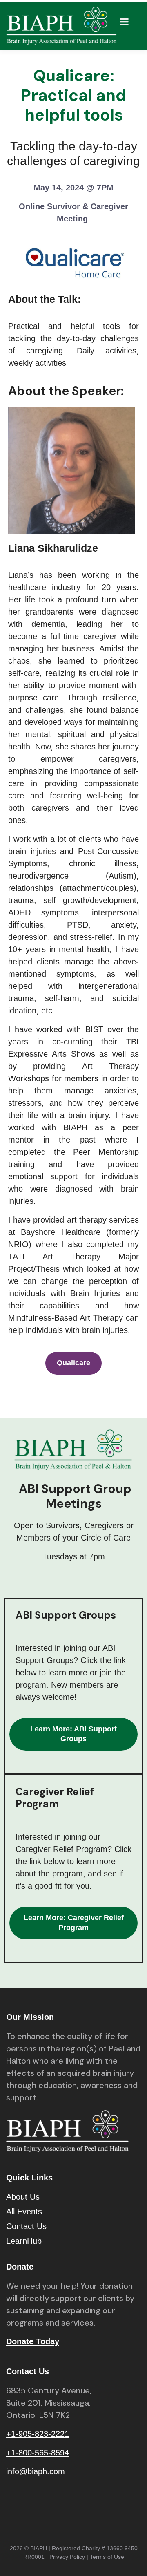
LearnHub (24, 2241)
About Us (23, 2197)
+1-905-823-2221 (38, 2434)
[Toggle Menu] (124, 22)
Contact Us (26, 2226)
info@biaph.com (36, 2471)
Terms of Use (107, 2557)
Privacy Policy (67, 2557)
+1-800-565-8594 (38, 2453)
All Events (24, 2212)
